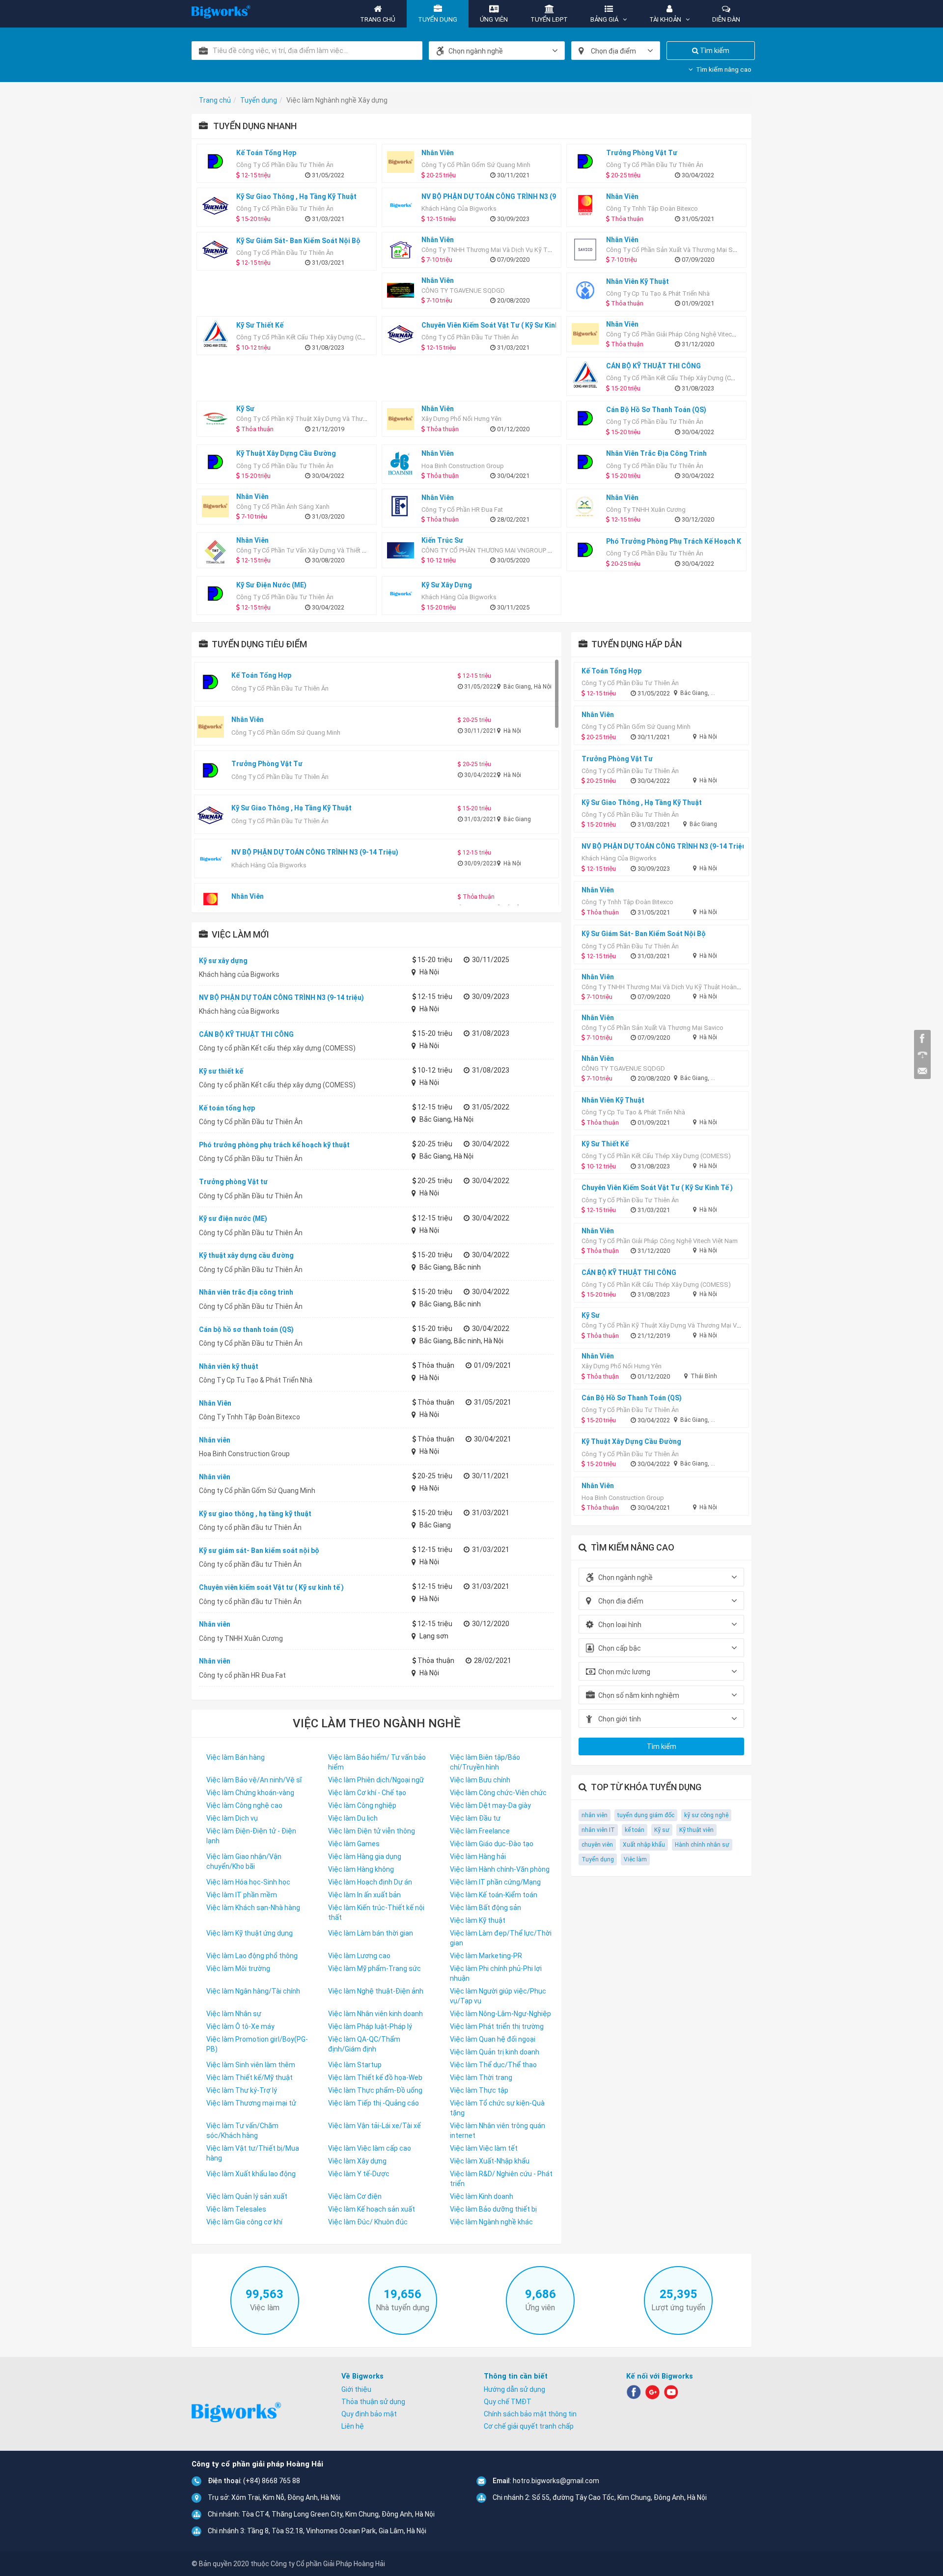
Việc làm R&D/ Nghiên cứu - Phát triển (501, 2179)
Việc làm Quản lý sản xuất (247, 2196)
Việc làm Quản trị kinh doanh (495, 2052)
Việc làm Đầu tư (475, 1818)
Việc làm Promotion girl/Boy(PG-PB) (257, 2044)
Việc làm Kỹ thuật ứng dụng (250, 1933)
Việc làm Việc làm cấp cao (370, 2148)
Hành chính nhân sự (702, 1845)
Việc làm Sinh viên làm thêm (251, 2065)
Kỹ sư (662, 1830)
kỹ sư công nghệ (706, 1815)
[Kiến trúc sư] (403, 550)
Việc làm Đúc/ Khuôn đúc (368, 2222)
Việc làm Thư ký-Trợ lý (242, 2090)
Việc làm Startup (355, 2065)
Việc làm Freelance (480, 1831)
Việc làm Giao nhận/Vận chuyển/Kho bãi (244, 1861)
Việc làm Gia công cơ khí (244, 2222)
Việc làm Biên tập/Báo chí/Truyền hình (485, 1762)
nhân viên (595, 1815)
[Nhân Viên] (588, 206)
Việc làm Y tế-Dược (359, 2174)
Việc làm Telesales (236, 2209)
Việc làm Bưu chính (480, 1780)
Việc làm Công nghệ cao (244, 1805)
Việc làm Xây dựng (357, 2161)
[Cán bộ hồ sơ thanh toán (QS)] (588, 419)
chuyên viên (597, 1845)
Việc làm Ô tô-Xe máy (240, 2026)
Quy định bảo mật (369, 2414)
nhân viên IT (598, 1830)
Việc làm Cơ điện (355, 2196)
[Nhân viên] (403, 162)
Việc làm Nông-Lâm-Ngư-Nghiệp (500, 2014)
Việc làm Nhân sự (234, 2014)
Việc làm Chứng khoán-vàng (250, 1793)
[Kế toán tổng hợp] (218, 162)
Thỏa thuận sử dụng (373, 2402)
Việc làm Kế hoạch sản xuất (372, 2209)
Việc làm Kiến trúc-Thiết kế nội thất (376, 1912)
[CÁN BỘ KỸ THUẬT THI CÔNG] (588, 375)
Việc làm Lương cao (359, 1956)
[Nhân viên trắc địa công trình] (588, 462)
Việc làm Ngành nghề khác (491, 2222)
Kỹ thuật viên (696, 1830)
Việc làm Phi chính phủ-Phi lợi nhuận (496, 1973)
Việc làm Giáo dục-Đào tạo (492, 1844)
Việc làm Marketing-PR (486, 1956)
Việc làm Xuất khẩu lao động (251, 2174)
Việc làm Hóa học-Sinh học (248, 1882)
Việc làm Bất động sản (485, 1908)
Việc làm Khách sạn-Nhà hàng (253, 1908)
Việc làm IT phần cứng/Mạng (495, 1882)
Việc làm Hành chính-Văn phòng (500, 1869)
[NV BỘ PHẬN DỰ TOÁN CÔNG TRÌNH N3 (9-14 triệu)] (403, 206)
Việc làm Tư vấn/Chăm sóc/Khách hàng (242, 2131)
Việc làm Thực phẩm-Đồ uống (375, 2090)
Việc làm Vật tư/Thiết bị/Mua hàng (253, 2153)
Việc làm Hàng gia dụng (365, 1856)
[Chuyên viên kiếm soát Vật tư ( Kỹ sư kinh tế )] (403, 334)
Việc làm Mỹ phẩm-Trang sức (374, 1968)
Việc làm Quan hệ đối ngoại (493, 2039)
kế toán (635, 1830)
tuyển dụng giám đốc (646, 1815)
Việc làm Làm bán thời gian (371, 1933)
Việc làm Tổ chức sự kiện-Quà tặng (497, 2108)
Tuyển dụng (598, 1859)
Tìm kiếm (714, 51)
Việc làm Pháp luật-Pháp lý (370, 2026)
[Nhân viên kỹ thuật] (588, 291)
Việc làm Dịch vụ (232, 1818)
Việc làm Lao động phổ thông (252, 1956)
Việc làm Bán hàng (236, 1757)
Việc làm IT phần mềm (242, 1895)
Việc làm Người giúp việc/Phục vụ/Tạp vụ (498, 1996)
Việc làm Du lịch (353, 1818)
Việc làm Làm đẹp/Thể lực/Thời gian (501, 1938)
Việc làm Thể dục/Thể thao (493, 2065)
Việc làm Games (354, 1844)
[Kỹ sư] (218, 419)
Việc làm (635, 1859)
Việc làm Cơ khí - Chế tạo (367, 1793)
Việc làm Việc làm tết (484, 2148)
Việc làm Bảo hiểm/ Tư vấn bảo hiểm (377, 1762)
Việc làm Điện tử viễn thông (372, 1831)
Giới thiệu (356, 2389)
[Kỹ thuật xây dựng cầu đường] (218, 462)
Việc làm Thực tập (479, 2090)
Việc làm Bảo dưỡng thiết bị (493, 2209)
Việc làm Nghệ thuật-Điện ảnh (376, 1991)
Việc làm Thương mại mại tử (251, 2103)
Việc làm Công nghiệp (362, 1805)
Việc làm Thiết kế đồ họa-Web (375, 2077)
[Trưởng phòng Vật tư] (588, 162)
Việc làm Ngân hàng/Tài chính (253, 1991)
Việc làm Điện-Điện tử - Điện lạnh (251, 1836)
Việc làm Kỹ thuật (478, 1920)
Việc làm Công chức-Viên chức (498, 1793)
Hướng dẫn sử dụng (514, 2389)
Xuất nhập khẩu (644, 1845)
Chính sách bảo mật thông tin (530, 2414)
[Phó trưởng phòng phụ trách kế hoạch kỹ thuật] (588, 550)
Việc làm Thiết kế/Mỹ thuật (250, 2077)
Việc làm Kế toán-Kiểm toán (494, 1895)
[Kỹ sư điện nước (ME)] (218, 594)
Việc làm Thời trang (481, 2077)
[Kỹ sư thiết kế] (218, 334)
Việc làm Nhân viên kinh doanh (375, 2014)
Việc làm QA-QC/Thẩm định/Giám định (364, 2044)
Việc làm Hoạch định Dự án (370, 1882)
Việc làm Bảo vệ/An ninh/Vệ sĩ (254, 1780)
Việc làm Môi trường (238, 1968)
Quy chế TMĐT (508, 2402)
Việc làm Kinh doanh (482, 2196)
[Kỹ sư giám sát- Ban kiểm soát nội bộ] (218, 250)
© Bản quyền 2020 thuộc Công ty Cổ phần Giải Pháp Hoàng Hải (288, 2564)
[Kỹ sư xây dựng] (403, 594)
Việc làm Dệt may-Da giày (490, 1805)
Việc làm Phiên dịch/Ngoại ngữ (376, 1780)
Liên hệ (353, 2426)
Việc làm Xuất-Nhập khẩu (490, 2161)
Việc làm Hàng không (361, 1869)
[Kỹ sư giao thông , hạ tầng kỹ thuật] (218, 206)
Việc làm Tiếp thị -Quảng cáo (374, 2103)
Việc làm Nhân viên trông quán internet (498, 2131)
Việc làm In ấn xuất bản (364, 1895)
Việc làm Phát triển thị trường (497, 2026)
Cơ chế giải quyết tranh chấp (529, 2426)
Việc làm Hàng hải (478, 1856)
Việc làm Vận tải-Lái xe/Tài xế (374, 2126)
